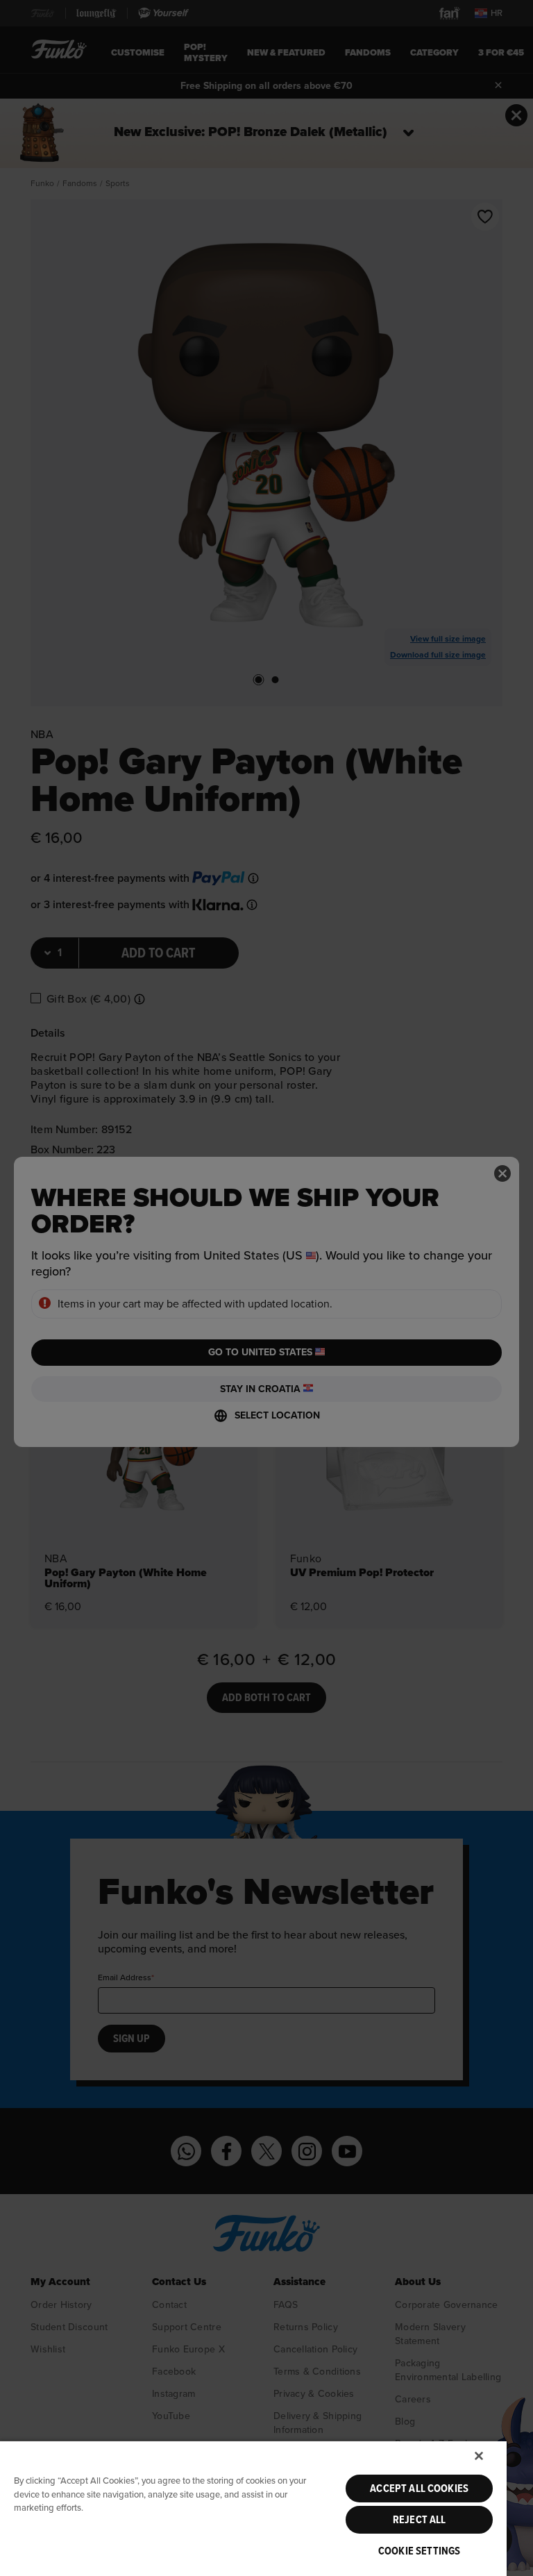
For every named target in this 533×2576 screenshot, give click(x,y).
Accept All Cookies (419, 2489)
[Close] (479, 2456)
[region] (253, 2508)
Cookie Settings (419, 2551)
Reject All (420, 2520)
